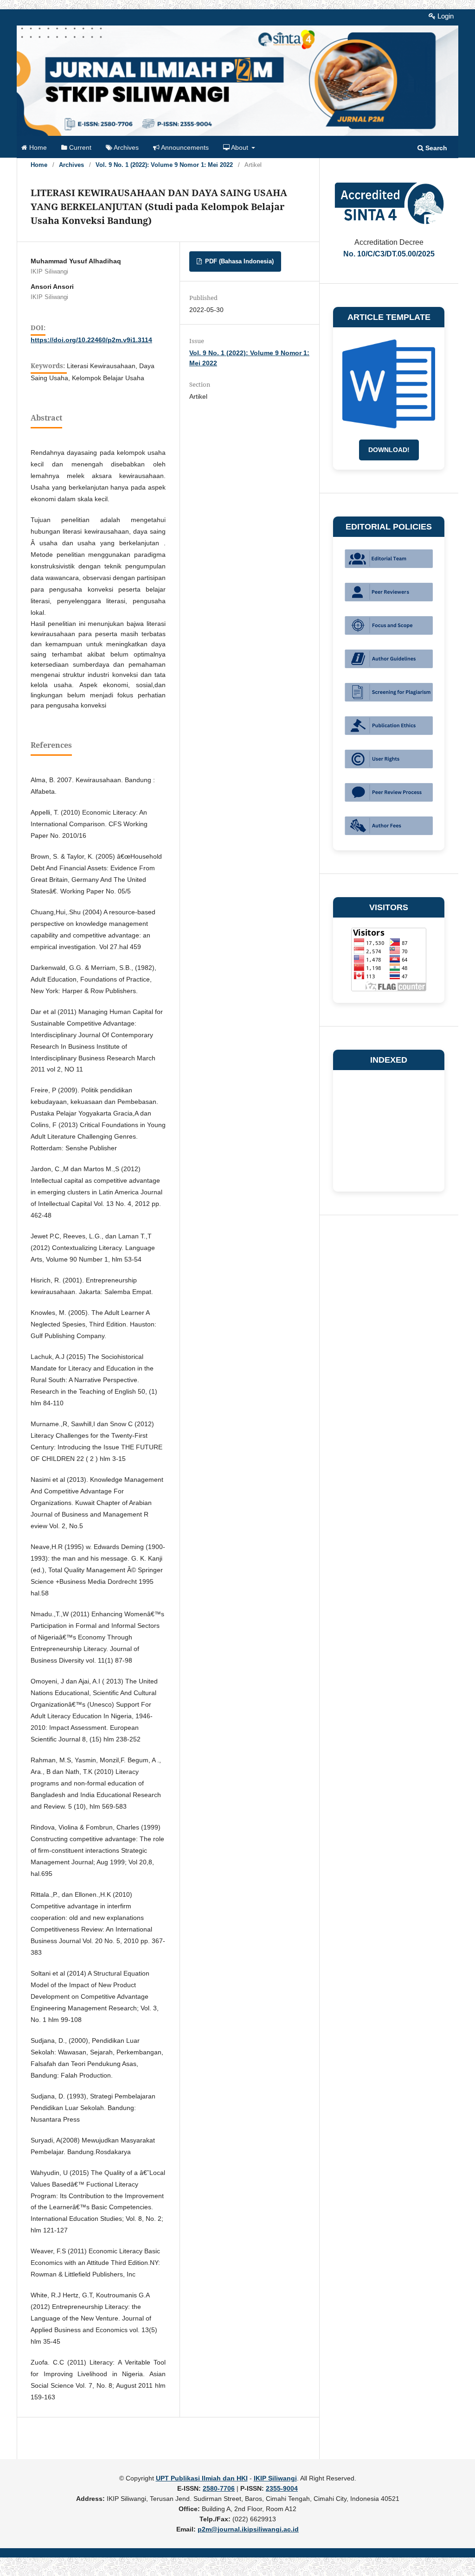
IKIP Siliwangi (275, 2478)
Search (435, 148)
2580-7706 (219, 2488)
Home (37, 148)
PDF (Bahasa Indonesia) (238, 261)
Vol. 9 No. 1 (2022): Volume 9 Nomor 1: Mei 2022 (164, 165)
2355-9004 (282, 2488)
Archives (125, 148)
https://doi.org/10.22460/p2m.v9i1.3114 (91, 340)
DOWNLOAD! (389, 450)
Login (445, 16)
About (240, 148)
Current (79, 148)
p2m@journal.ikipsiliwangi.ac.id (248, 2529)
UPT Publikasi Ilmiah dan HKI (202, 2478)
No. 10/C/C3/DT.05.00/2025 (389, 254)
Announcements (184, 148)
